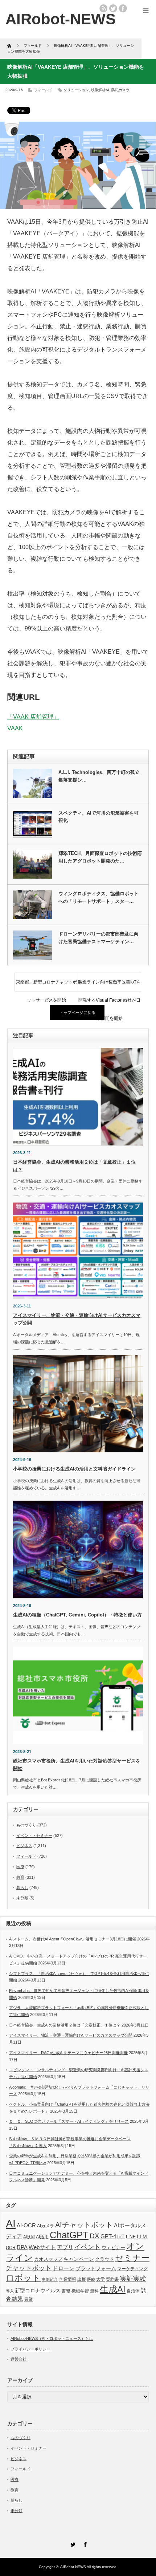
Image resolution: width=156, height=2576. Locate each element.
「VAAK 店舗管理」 (33, 717)
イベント (87, 2247)
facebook (123, 8)
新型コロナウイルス (38, 2291)
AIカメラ (46, 2226)
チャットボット (29, 2268)
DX (95, 2236)
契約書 (112, 2279)
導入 (10, 2291)
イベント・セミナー (34, 1835)
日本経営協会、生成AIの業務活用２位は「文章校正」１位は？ (65, 2025)
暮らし (22, 1887)
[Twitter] (72, 2543)
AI (11, 2224)
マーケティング (132, 2269)
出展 (82, 2279)
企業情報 (67, 2279)
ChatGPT (69, 2235)
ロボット (23, 2278)
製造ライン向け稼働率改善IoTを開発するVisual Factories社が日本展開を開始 (109, 985)
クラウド (104, 2259)
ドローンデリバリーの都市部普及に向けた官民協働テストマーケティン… (98, 938)
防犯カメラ (120, 90)
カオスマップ (48, 2259)
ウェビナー (113, 2248)
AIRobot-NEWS (73, 2567)
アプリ (65, 2247)
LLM (142, 2236)
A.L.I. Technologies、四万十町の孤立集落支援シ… (99, 776)
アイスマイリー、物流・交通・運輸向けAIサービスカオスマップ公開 (71, 2035)
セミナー (132, 2258)
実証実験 (133, 2279)
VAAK (15, 728)
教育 (20, 1877)
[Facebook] (84, 2543)
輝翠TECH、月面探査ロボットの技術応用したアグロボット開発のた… (100, 857)
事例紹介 (50, 2279)
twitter (113, 8)
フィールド (43, 90)
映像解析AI (100, 90)
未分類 (22, 1898)
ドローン (63, 2268)
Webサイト (42, 2247)
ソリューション (76, 90)
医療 (20, 1867)
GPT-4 (108, 2236)
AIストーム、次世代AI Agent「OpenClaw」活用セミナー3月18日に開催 (73, 1939)
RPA (22, 2247)
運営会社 (19, 2359)
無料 (94, 2291)
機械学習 (80, 2291)
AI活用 (42, 2237)
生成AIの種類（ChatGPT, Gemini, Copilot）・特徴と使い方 (77, 1615)
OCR (11, 2248)
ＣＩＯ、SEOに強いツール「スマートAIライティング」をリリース (69, 2121)
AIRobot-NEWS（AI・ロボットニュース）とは (52, 2338)
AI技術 (29, 2237)
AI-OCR (26, 2226)
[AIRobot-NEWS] (61, 19)
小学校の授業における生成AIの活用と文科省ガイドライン (74, 1469)
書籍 (66, 2291)
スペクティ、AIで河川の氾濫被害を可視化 (98, 817)
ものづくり (26, 1825)
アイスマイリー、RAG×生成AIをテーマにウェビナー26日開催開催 (68, 2053)
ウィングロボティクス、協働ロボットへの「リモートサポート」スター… (98, 897)
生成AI (113, 2289)
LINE (131, 2237)
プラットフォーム (96, 2269)
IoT (121, 2236)
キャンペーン (79, 2259)
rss (103, 8)
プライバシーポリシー (30, 2349)
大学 (100, 2279)
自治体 (133, 2291)
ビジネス (24, 1846)
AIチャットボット (84, 2225)
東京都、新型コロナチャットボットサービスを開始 (46, 985)
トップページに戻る (77, 1013)
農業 (29, 2299)
